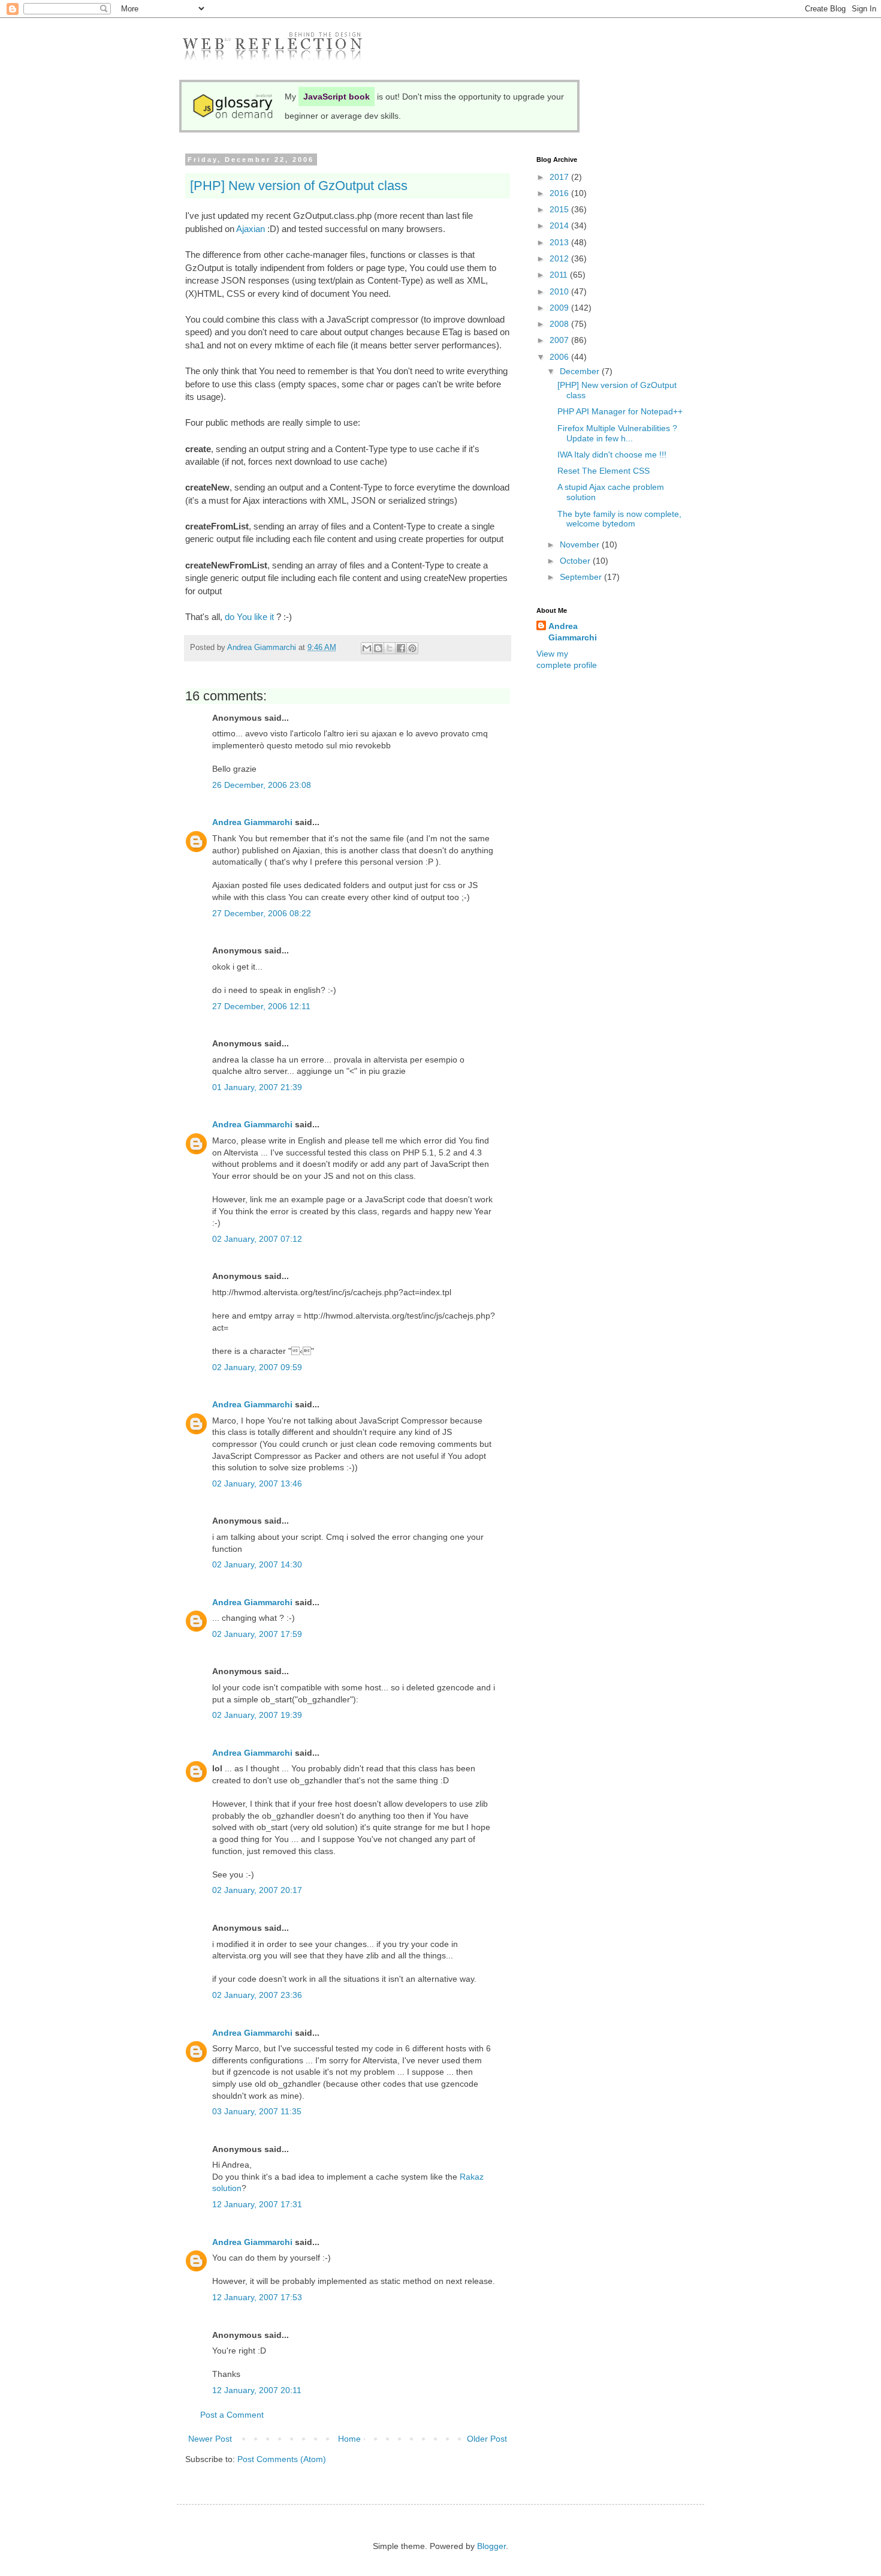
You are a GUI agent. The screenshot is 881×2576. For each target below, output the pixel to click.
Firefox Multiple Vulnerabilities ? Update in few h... (617, 433)
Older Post (487, 2439)
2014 (560, 225)
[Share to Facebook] (401, 648)
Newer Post (210, 2439)
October (576, 561)
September (582, 577)
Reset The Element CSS (604, 471)
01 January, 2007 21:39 (257, 1087)
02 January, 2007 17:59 (257, 1634)
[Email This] (367, 648)
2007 (560, 340)
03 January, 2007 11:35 (257, 2111)
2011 (560, 275)
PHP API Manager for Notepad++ (620, 411)
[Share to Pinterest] (412, 648)
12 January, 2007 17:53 (257, 2297)
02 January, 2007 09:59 (257, 1367)
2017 (560, 177)
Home (349, 2439)
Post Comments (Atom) (282, 2459)
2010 (560, 291)
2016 (560, 193)
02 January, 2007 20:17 (257, 1890)
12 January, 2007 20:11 (257, 2390)
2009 (560, 308)
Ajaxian (251, 229)
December (581, 371)
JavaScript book (337, 97)
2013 (560, 242)
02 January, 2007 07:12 (257, 1239)
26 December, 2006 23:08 (262, 785)
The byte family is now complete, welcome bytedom (619, 519)
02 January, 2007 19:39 (257, 1715)
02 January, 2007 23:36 (257, 1995)
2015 (560, 209)
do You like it (249, 617)
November (581, 544)
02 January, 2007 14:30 (257, 1564)
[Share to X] (390, 648)
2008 (560, 324)
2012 (560, 258)
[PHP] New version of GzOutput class (299, 186)
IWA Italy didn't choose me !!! (612, 455)
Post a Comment (232, 2415)
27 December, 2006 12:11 (261, 1006)
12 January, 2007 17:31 (257, 2204)
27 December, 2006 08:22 (262, 913)
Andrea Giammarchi (252, 822)
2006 (560, 357)
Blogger (491, 2546)
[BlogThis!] (378, 648)
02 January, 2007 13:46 (257, 1483)
